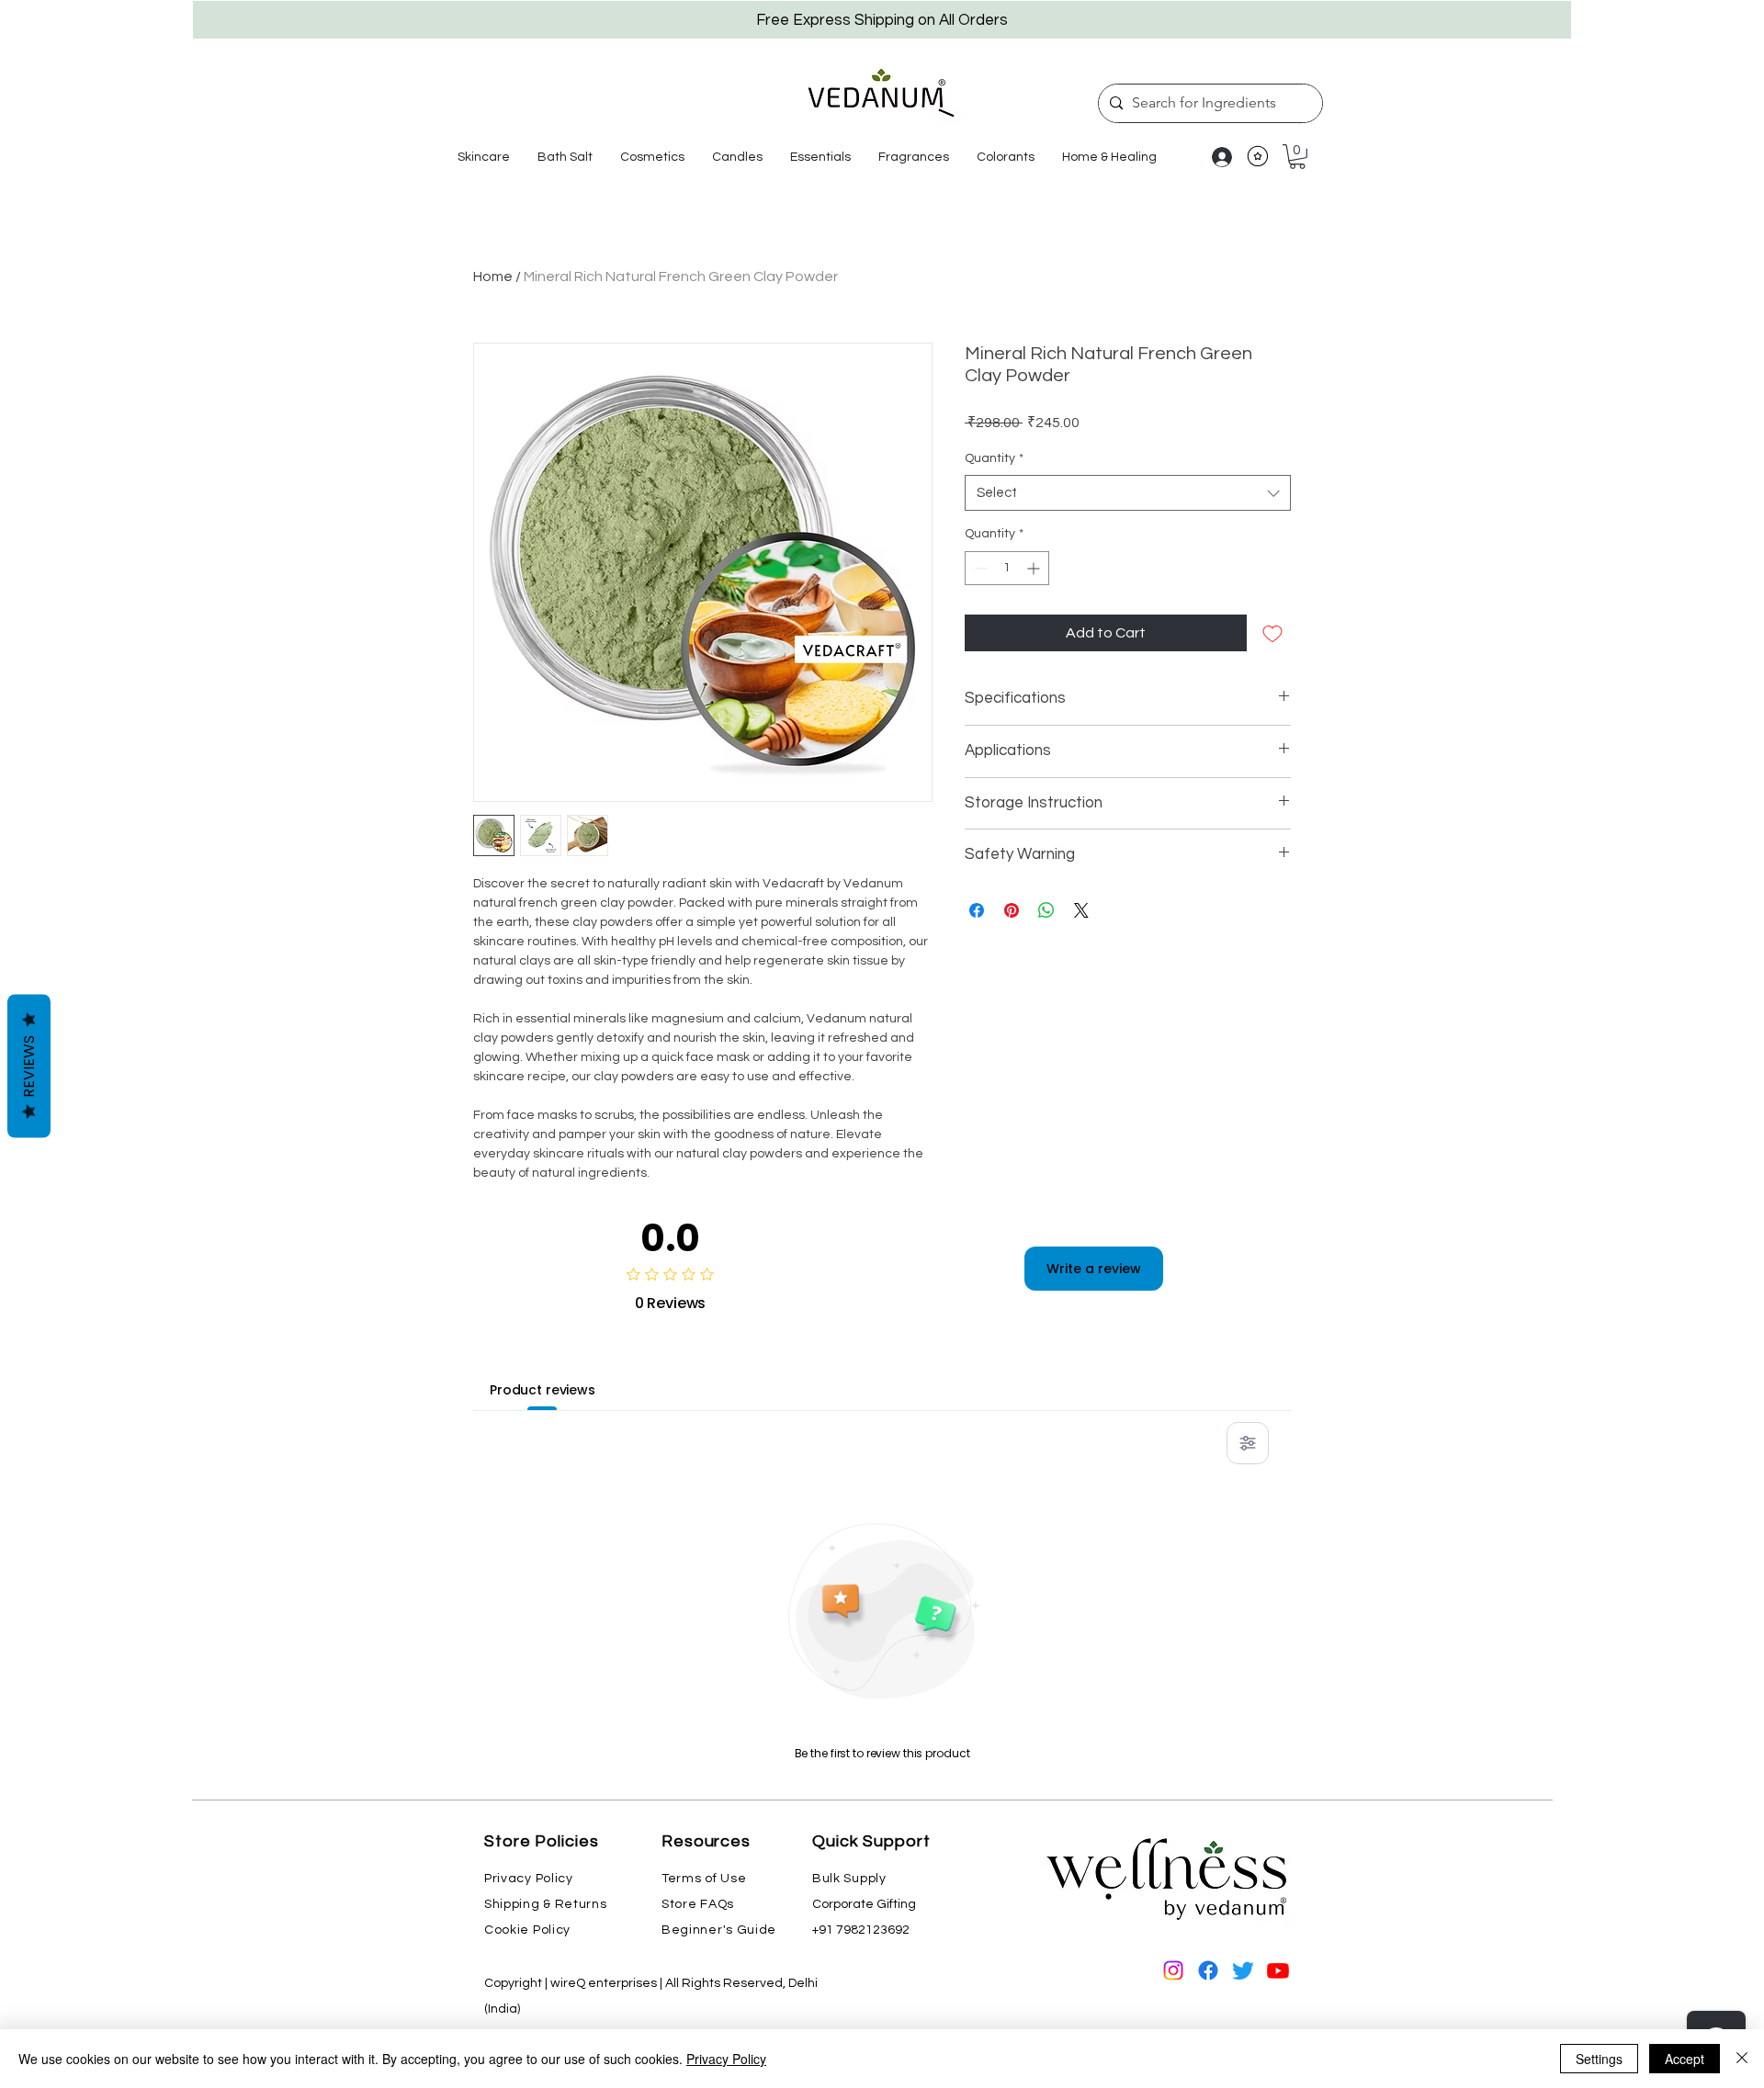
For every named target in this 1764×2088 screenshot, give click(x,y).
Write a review (1094, 1269)
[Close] (1742, 2059)
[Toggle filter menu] (1248, 1443)
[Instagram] (1173, 1970)
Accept (1685, 2059)
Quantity (994, 458)
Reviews (29, 1066)
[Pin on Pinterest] (1012, 910)
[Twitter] (1243, 1970)
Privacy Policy (726, 2059)
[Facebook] (1208, 1970)
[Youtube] (1278, 1970)
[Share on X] (1081, 910)
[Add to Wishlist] (1272, 633)
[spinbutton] (1007, 568)
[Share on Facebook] (977, 910)
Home (493, 277)
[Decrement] (979, 568)
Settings (1599, 2059)
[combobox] (1128, 493)
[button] (484, 157)
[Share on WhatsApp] (1046, 910)
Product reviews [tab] (543, 1390)
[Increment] (1035, 568)
